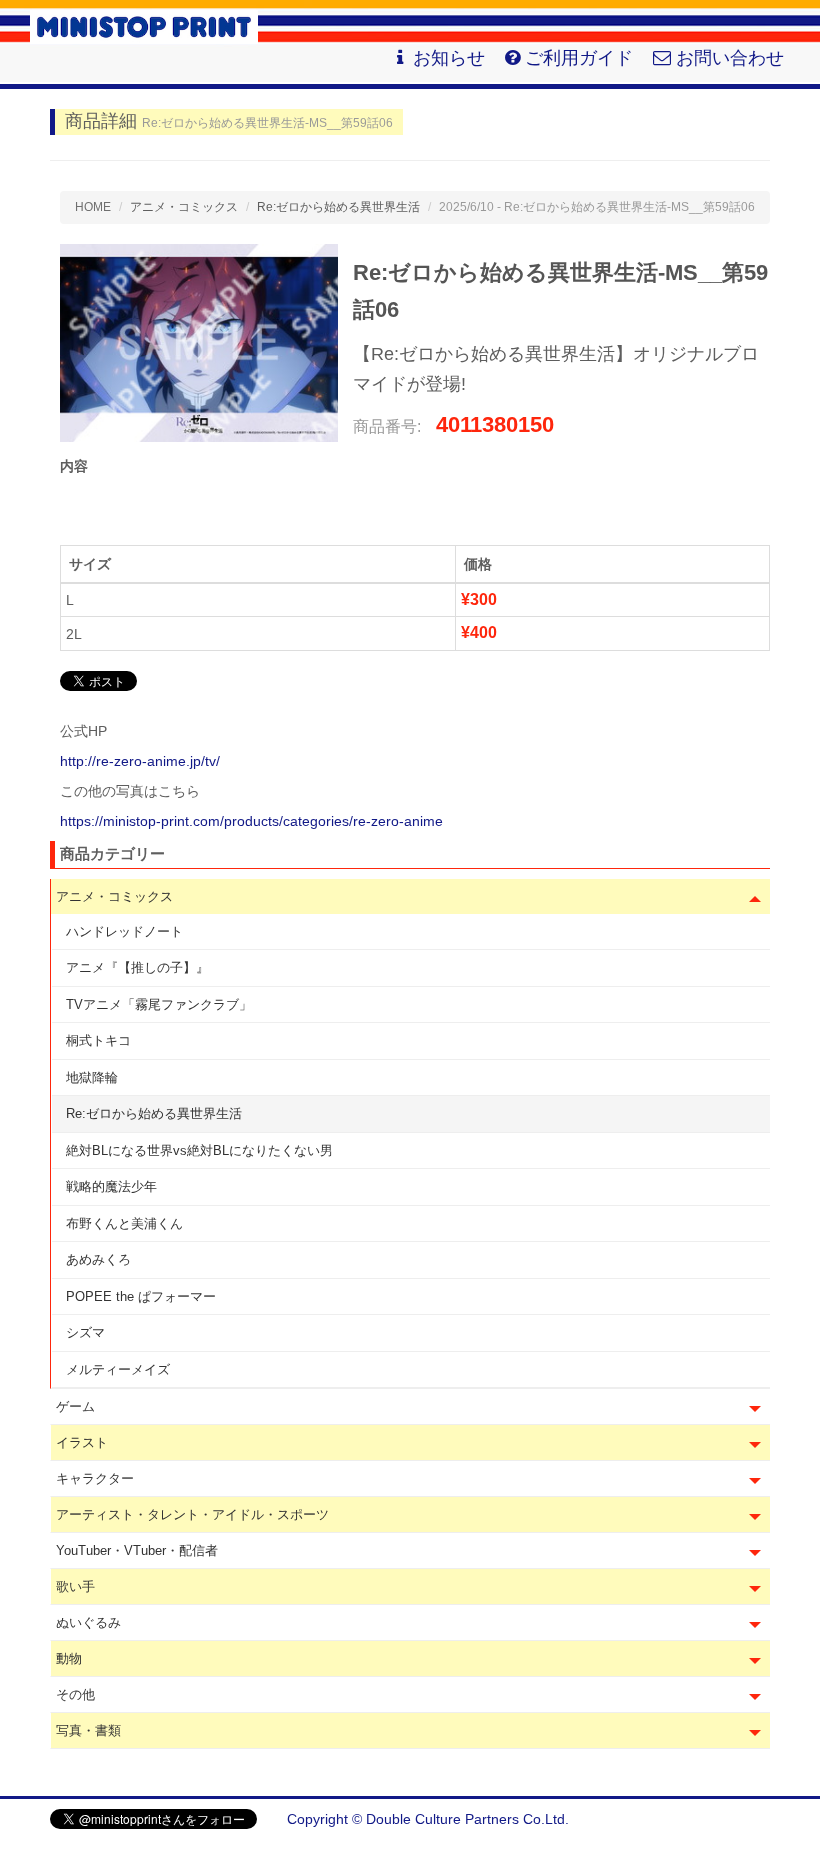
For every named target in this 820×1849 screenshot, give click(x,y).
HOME (93, 207)
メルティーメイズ (118, 1369)
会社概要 (742, 1819)
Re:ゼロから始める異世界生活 (154, 1113)
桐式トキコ (98, 1040)
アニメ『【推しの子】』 (137, 967)
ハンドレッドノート (124, 931)
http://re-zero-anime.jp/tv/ (140, 761)
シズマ (85, 1332)
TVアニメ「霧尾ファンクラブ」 (159, 1004)
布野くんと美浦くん (124, 1223)
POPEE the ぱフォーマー (141, 1296)
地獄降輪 (92, 1077)
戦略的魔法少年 (111, 1186)
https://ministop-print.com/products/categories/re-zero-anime (251, 821)
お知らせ (449, 58)
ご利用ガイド (579, 58)
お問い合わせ (730, 58)
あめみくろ (98, 1259)
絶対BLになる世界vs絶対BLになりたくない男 (199, 1150)
